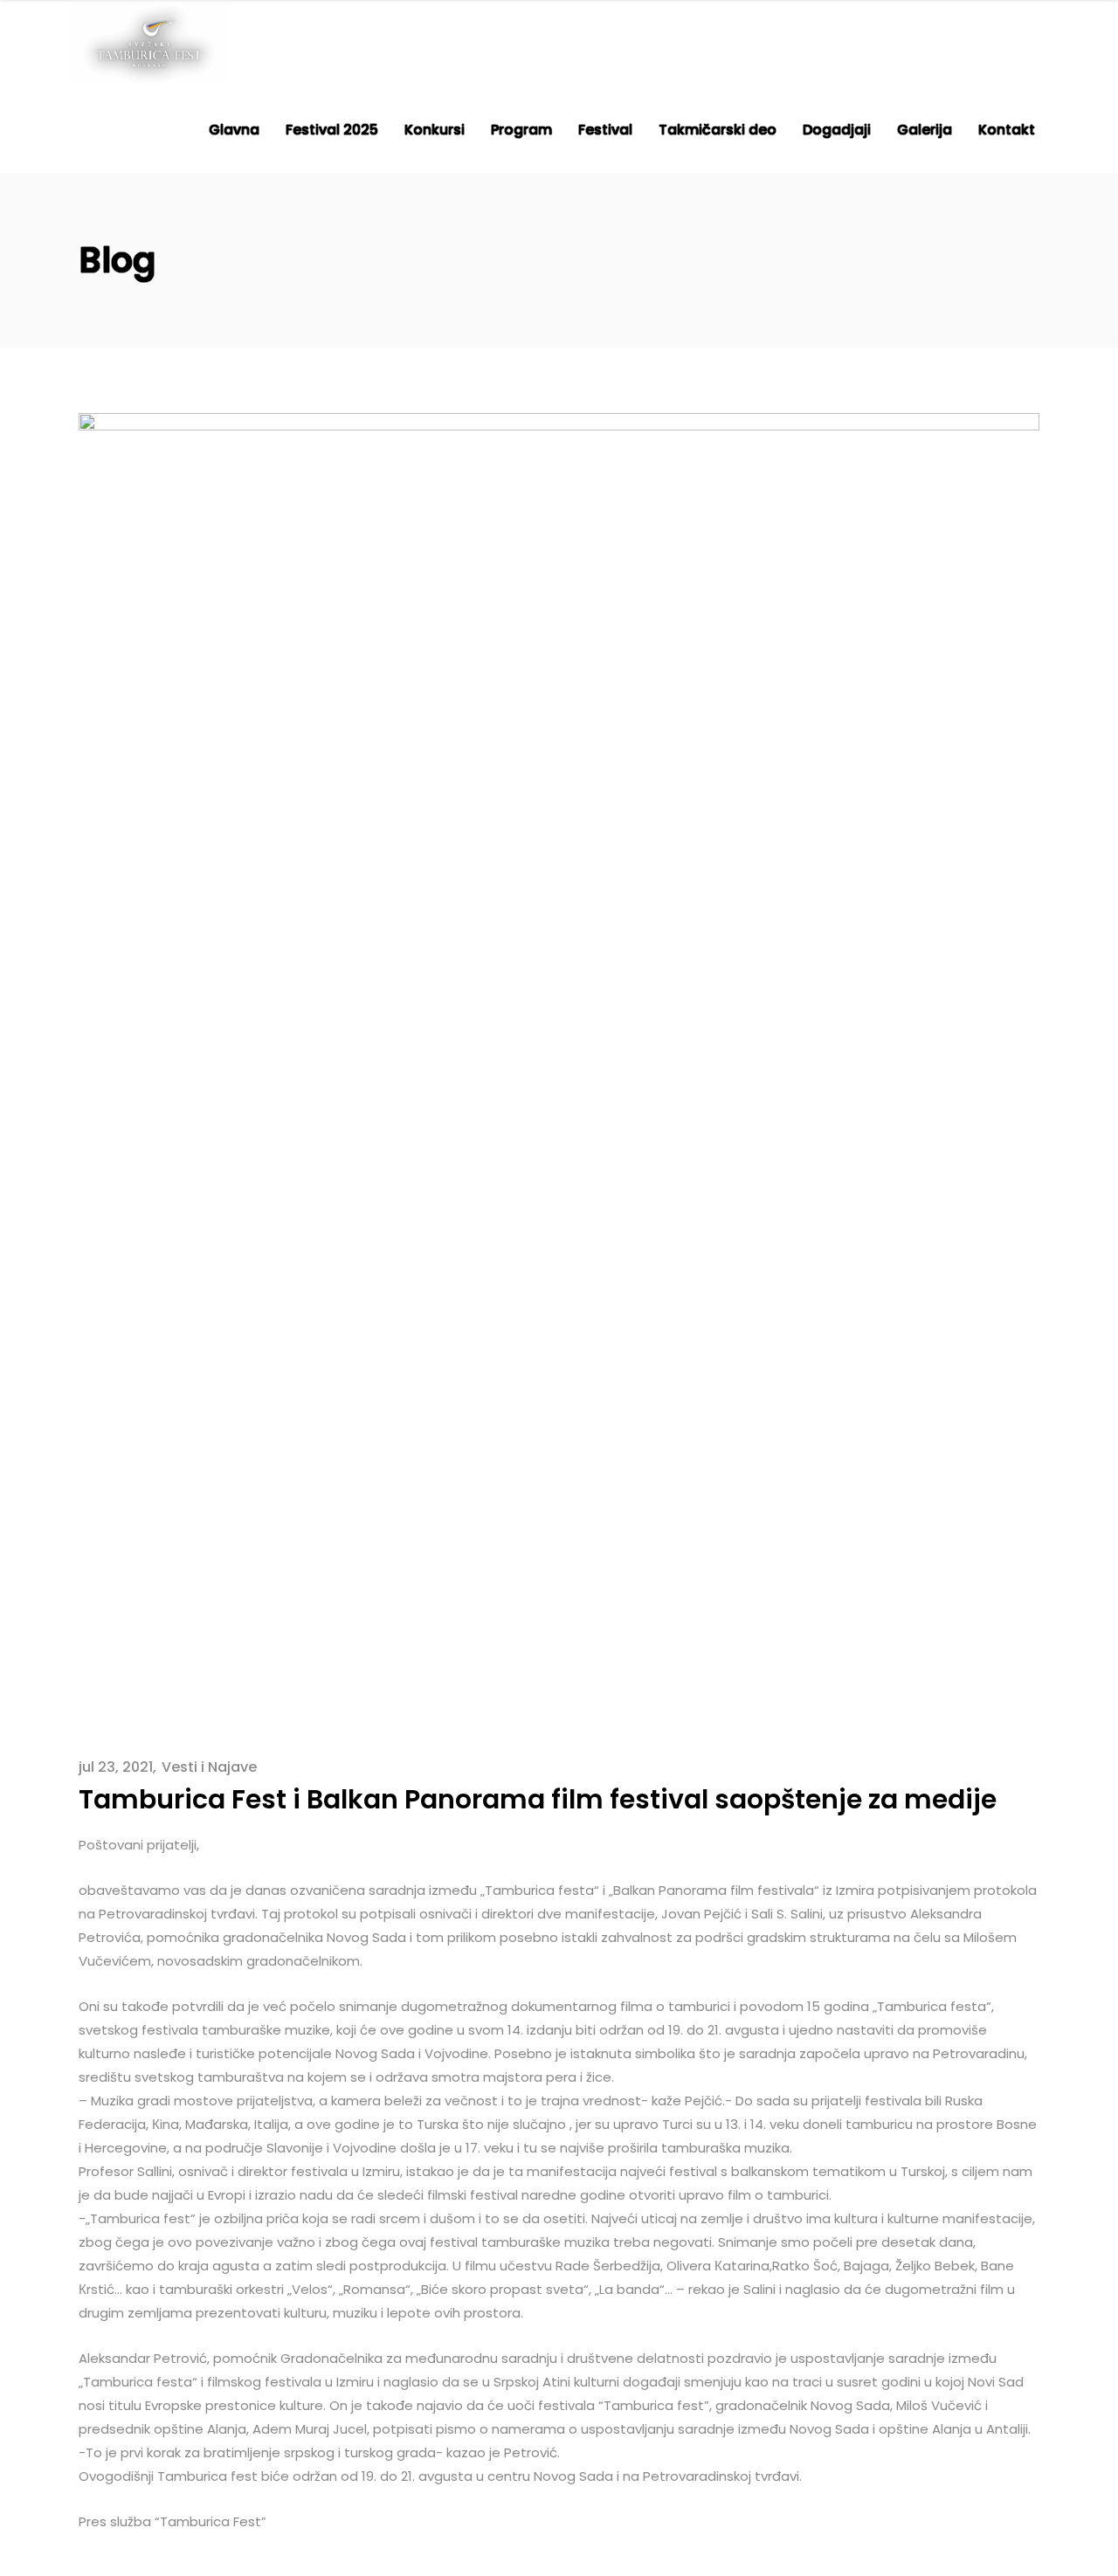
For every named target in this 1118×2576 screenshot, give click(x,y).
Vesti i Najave (209, 1767)
